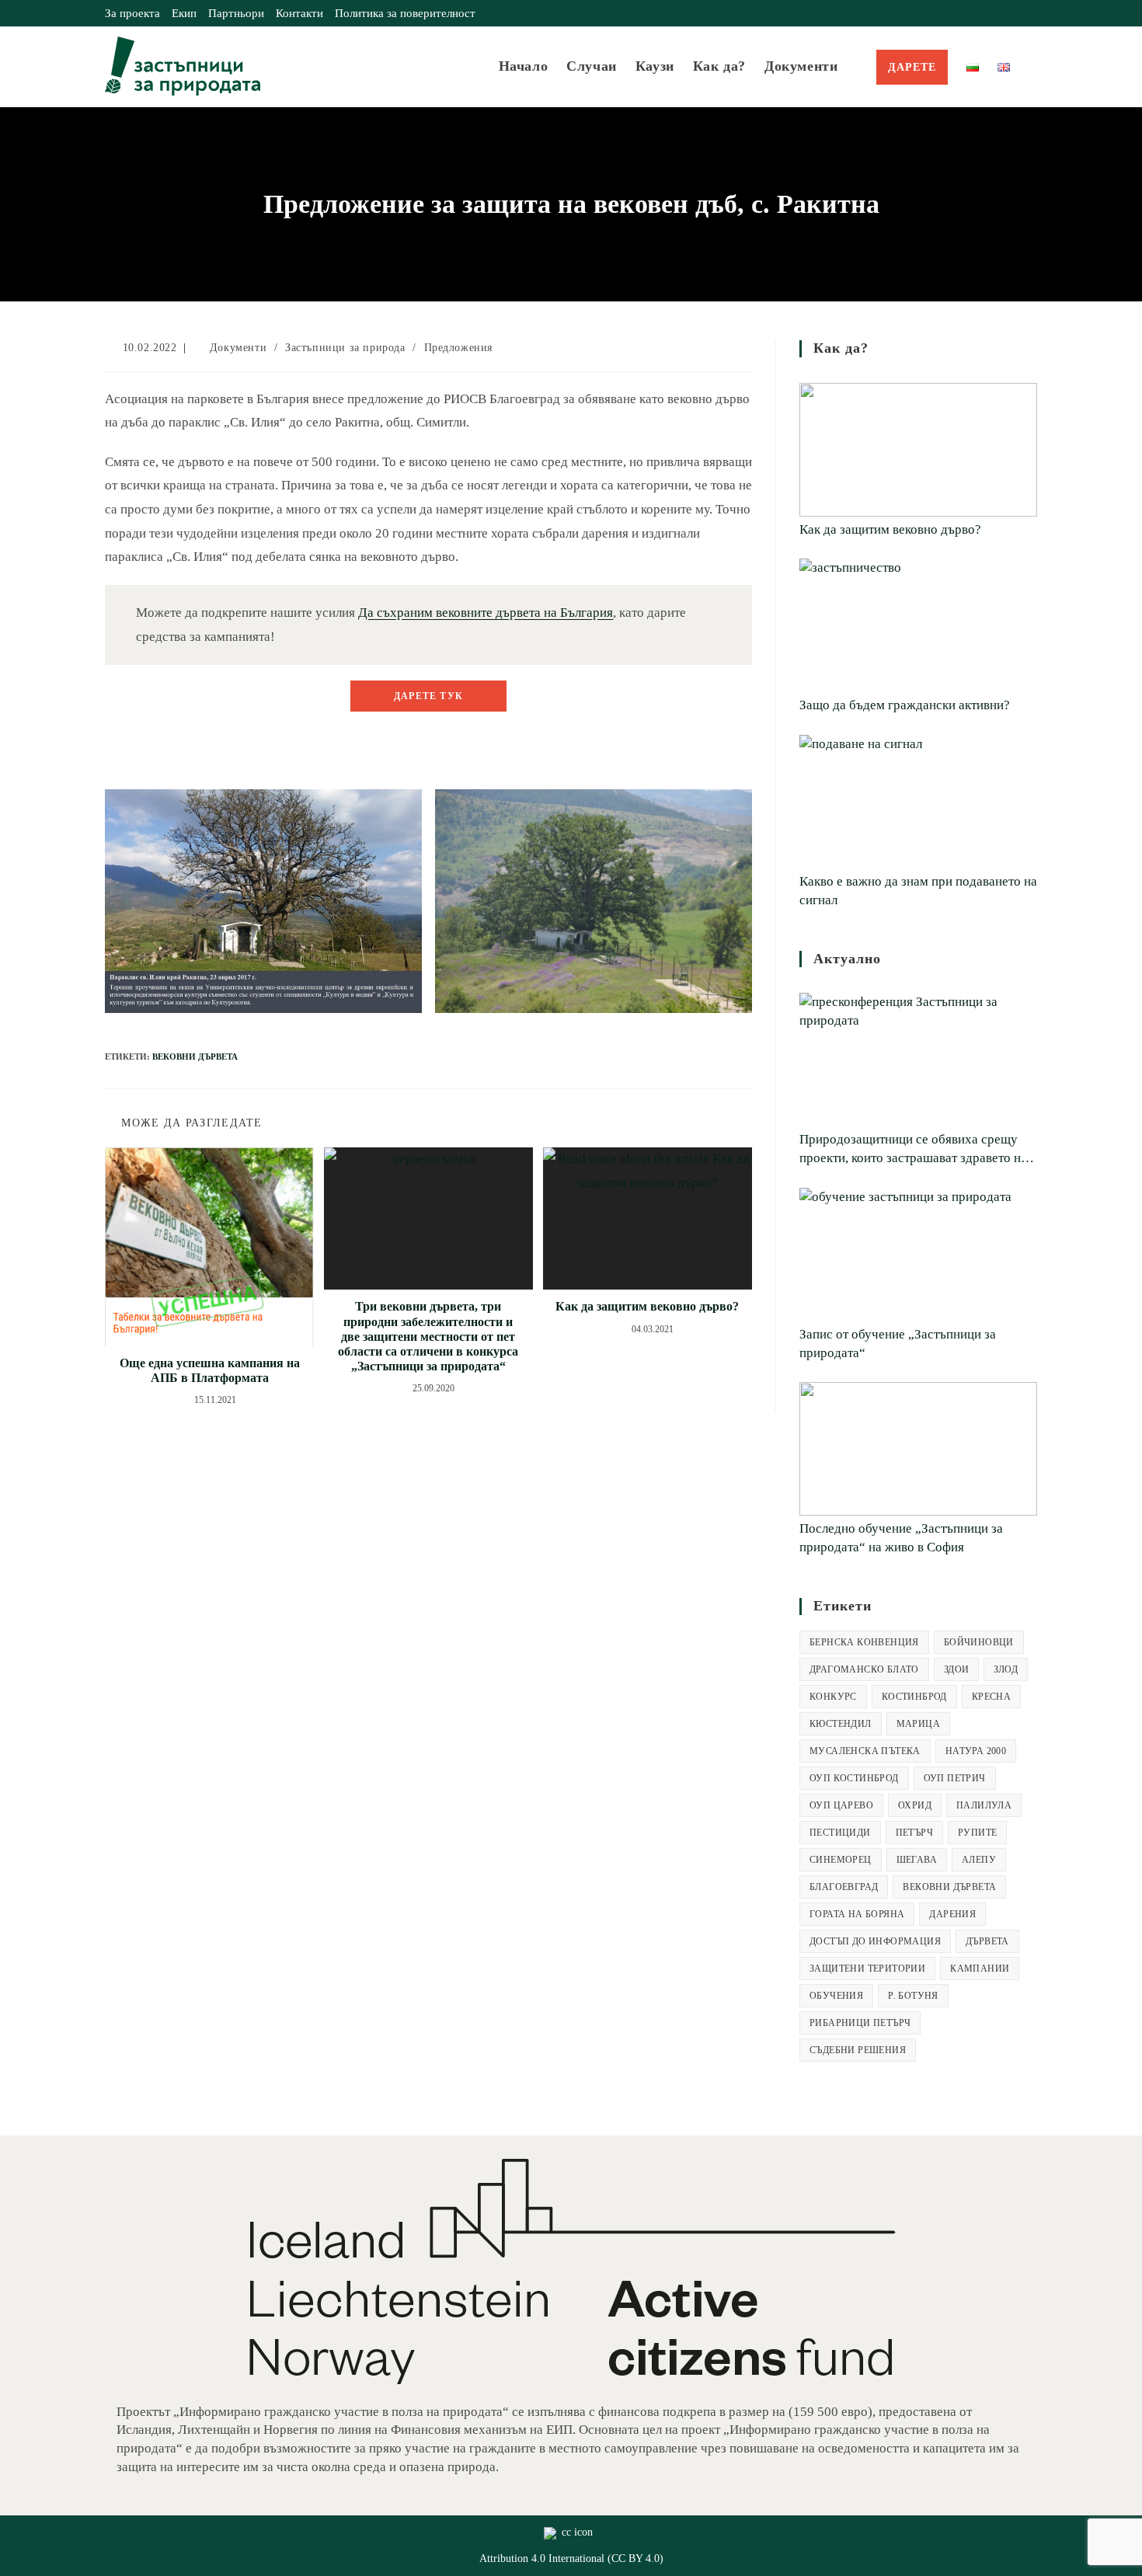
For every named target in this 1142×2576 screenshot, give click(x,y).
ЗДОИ (957, 1669)
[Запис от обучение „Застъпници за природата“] (918, 1255)
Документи (238, 348)
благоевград (844, 1887)
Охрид (915, 1805)
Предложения (459, 348)
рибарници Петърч (860, 2023)
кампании (980, 1969)
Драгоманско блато (864, 1669)
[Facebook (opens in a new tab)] (997, 13)
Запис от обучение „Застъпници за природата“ (898, 1344)
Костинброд (914, 1697)
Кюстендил (841, 1724)
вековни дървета (195, 1057)
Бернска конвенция (864, 1642)
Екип (184, 13)
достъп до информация (875, 1941)
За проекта (132, 13)
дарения (952, 1914)
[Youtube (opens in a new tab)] (1031, 13)
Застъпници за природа (345, 348)
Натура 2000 (976, 1751)
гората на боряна (857, 1914)
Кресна (991, 1697)
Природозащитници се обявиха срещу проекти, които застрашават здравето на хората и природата (913, 1150)
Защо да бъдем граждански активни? (905, 705)
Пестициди (840, 1833)
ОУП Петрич (955, 1778)
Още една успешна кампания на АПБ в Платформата (210, 1370)
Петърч (914, 1833)
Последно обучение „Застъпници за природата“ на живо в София (901, 1538)
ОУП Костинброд (854, 1778)
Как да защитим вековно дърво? (647, 1306)
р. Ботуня (913, 1996)
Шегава (917, 1860)
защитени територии (867, 1969)
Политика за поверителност (405, 13)
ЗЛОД (1006, 1669)
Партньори (236, 13)
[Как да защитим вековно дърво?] (918, 450)
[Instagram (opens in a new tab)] (1015, 13)
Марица (918, 1724)
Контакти (299, 13)
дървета (987, 1941)
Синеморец (841, 1860)
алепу (979, 1860)
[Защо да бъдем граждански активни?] (918, 625)
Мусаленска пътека (865, 1751)
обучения (836, 1996)
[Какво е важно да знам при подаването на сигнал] (918, 802)
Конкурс (833, 1697)
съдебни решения (858, 2050)
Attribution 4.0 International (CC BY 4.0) (571, 2559)
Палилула (984, 1805)
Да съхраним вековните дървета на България (486, 613)
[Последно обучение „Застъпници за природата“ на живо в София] (918, 1449)
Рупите (977, 1833)
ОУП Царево (841, 1805)
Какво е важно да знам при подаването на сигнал (918, 891)
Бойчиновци (979, 1642)
